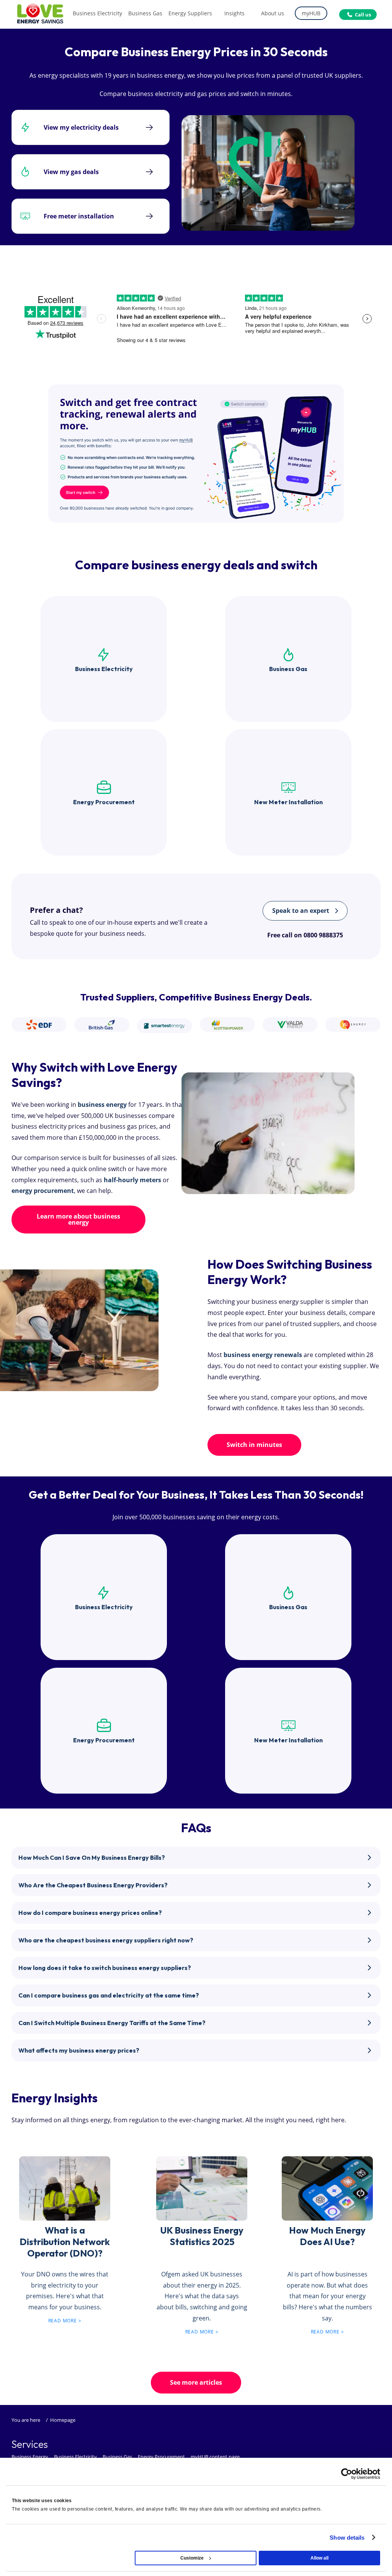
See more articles (196, 2382)
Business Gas (117, 2457)
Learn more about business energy (78, 1219)
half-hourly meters (132, 1180)
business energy (102, 1105)
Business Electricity (75, 2457)
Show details (347, 2538)
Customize (192, 2558)
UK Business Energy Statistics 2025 (202, 2236)
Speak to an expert (301, 911)
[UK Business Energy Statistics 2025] (202, 2187)
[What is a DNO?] (65, 2187)
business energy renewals (263, 1355)
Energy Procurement (161, 2457)
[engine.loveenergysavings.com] (196, 453)
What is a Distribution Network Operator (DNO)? (65, 2242)
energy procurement (43, 1191)
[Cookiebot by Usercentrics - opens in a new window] (347, 2474)
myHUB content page (215, 2457)
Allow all (319, 2558)
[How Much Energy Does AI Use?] (327, 2187)
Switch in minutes (254, 1445)
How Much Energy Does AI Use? (327, 2236)
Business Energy (30, 2457)
